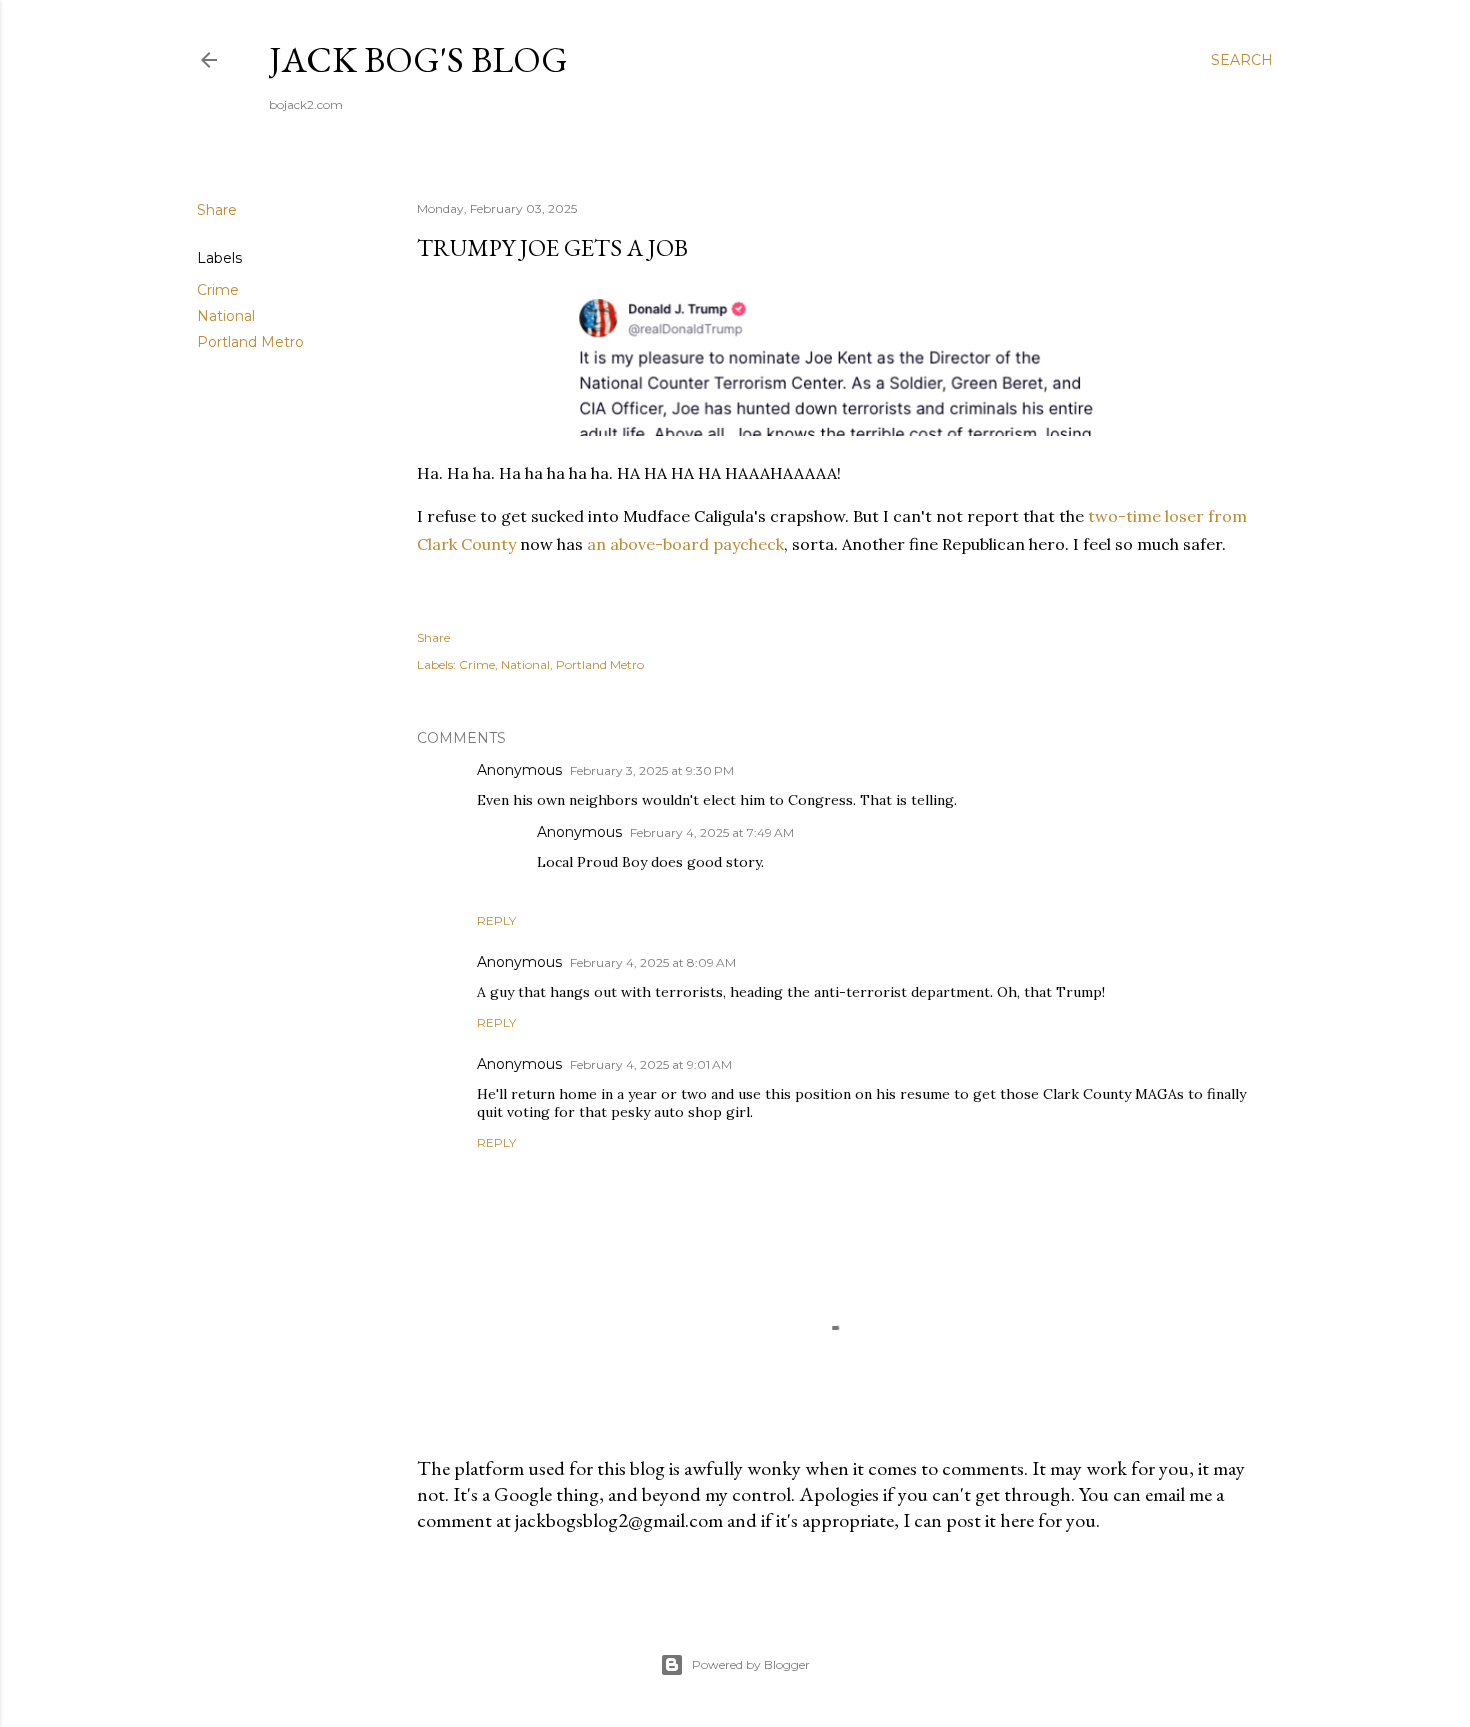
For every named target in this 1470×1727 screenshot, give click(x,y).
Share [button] (217, 210)
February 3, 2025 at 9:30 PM (652, 770)
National (226, 316)
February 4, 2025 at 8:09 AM (653, 962)
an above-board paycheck (685, 544)
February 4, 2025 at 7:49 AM (712, 832)
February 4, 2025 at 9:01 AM (651, 1064)
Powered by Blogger (751, 1664)
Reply (496, 920)
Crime (218, 290)
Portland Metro (250, 342)
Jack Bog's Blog (418, 59)
